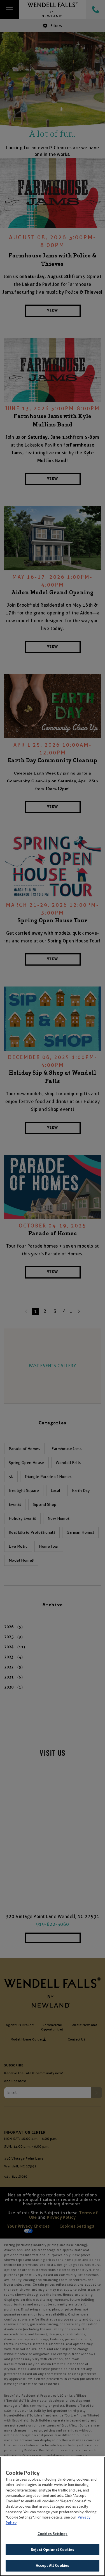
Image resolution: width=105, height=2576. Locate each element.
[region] (53, 2516)
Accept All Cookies (53, 2566)
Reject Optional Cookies (53, 2550)
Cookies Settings (53, 2534)
